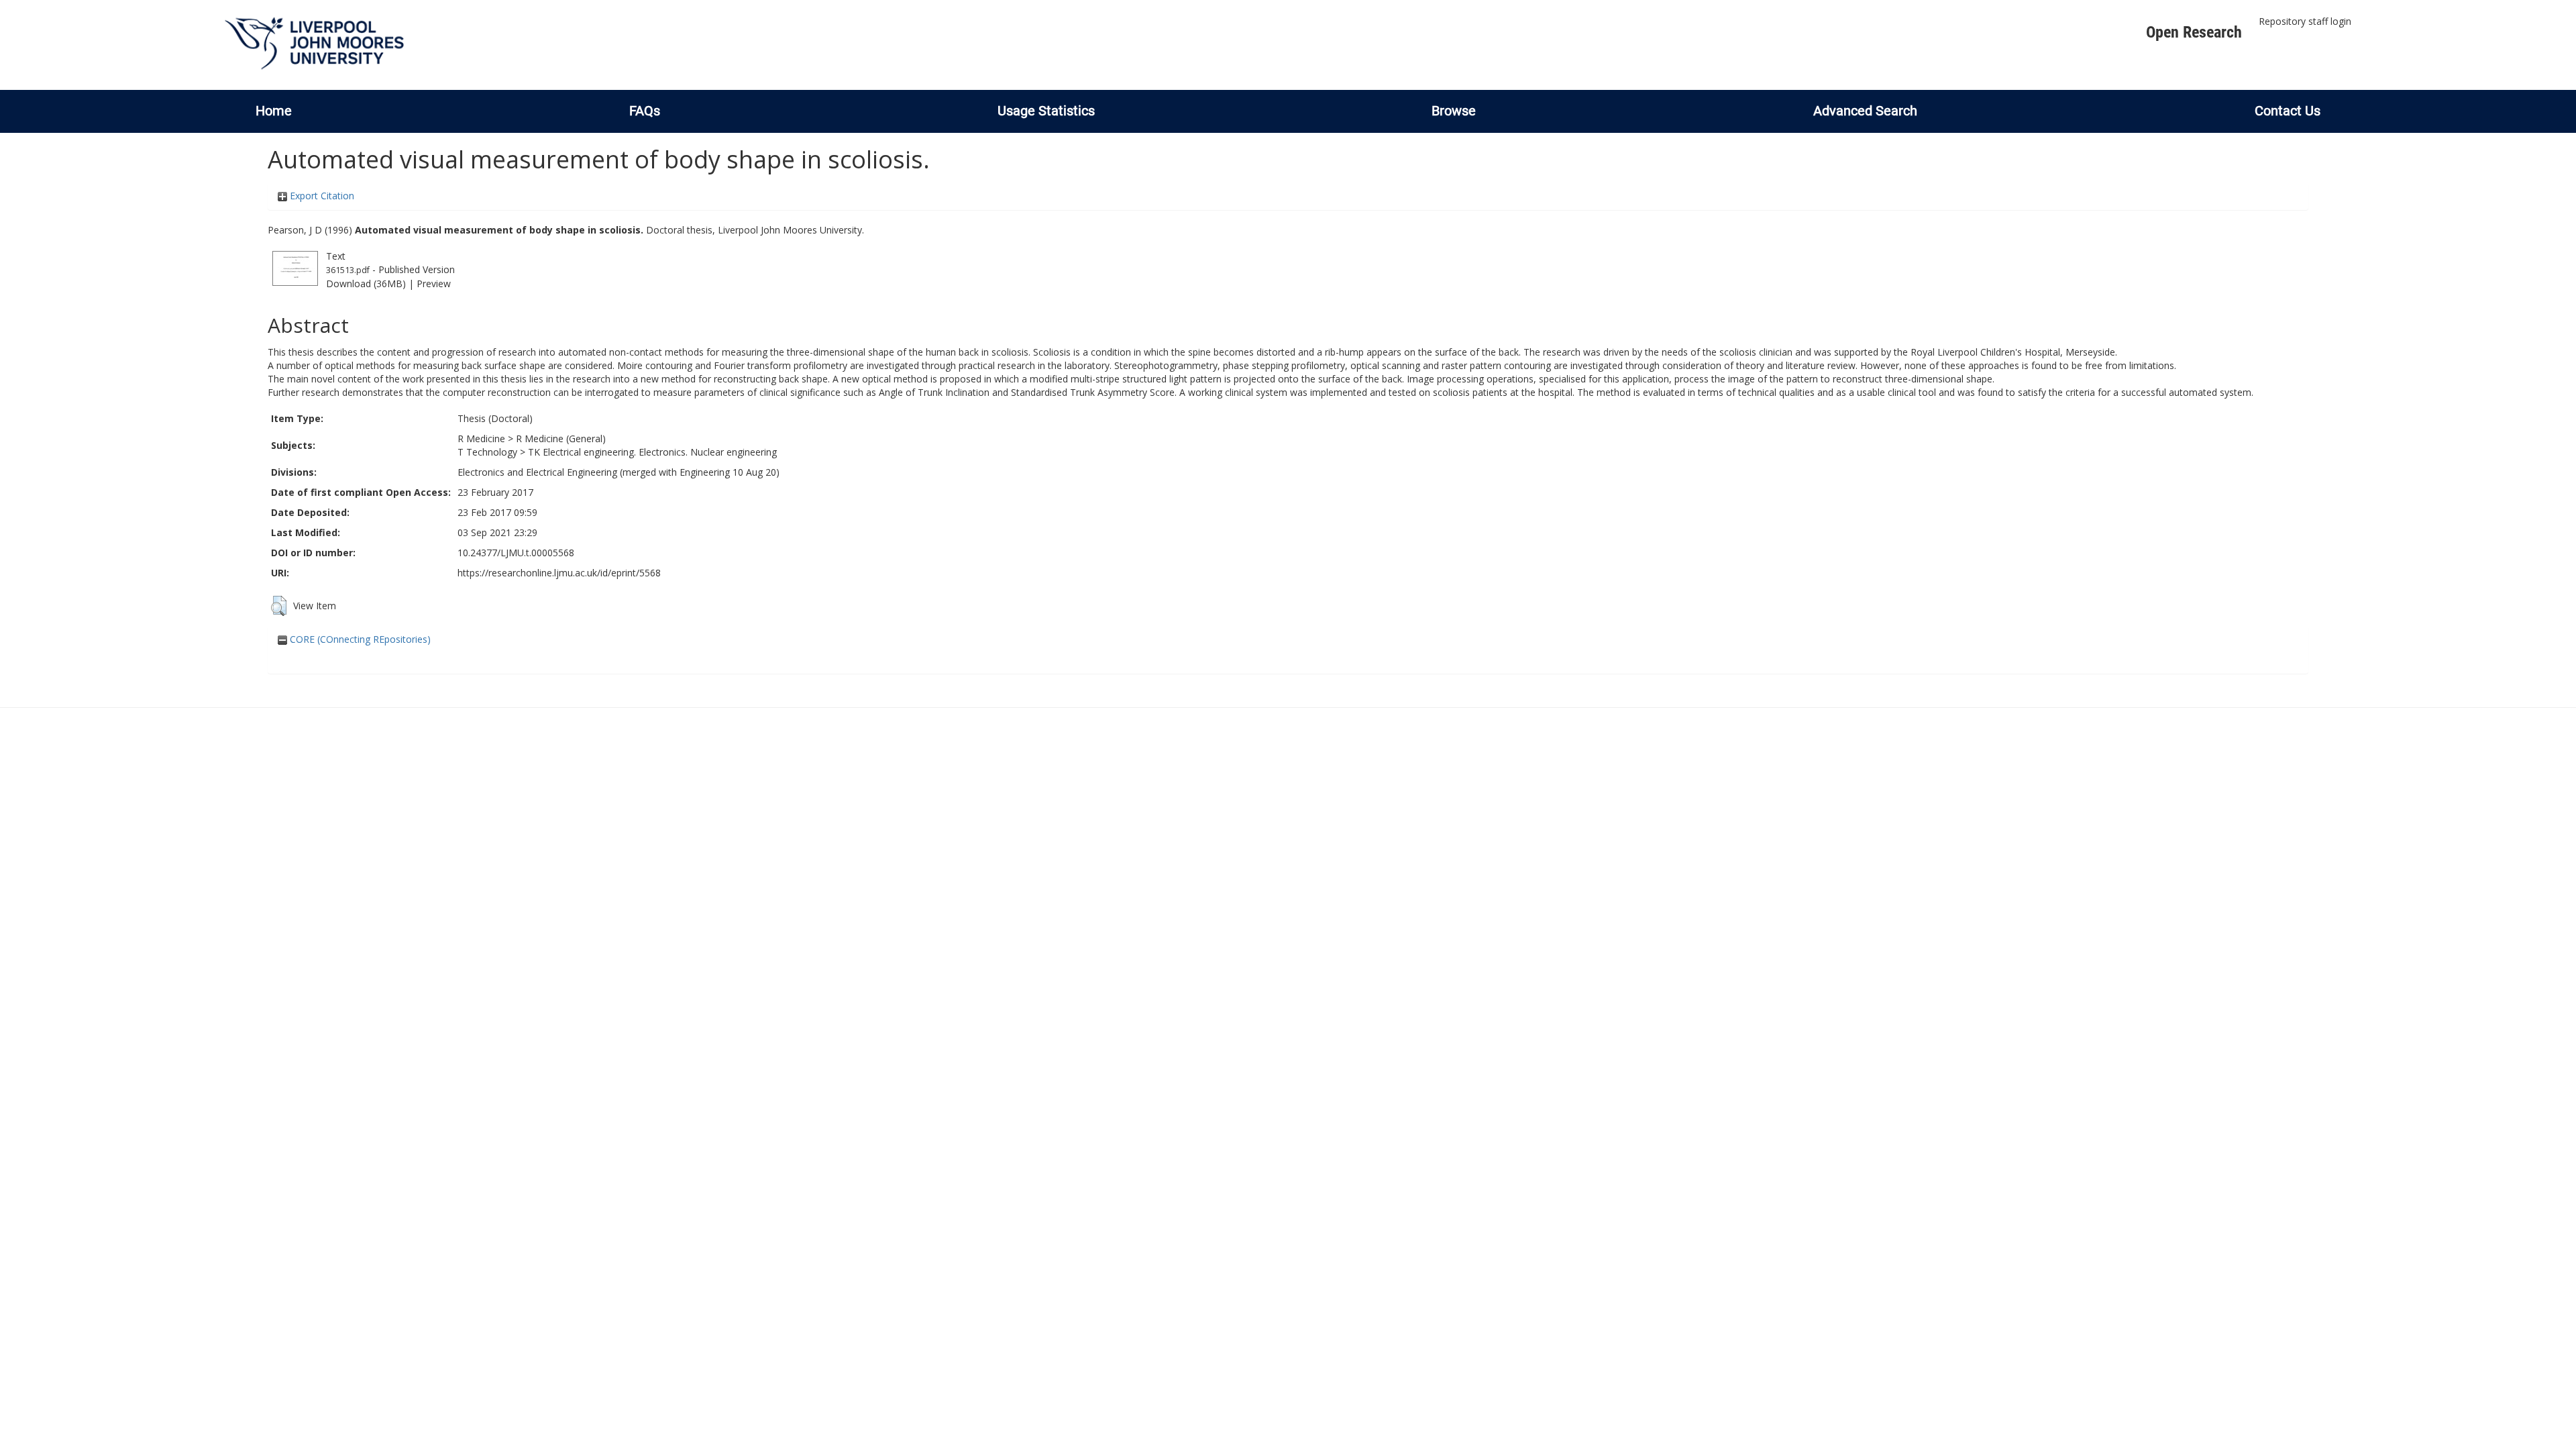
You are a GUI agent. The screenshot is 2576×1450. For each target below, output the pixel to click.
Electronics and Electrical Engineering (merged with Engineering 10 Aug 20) (619, 472)
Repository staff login (2305, 21)
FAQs (645, 111)
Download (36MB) (366, 283)
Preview (434, 283)
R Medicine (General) (561, 438)
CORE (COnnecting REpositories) (359, 639)
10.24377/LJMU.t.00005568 (516, 553)
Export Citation (321, 196)
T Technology (487, 452)
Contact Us (2288, 111)
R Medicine (481, 438)
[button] (279, 606)
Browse (1454, 111)
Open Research (2194, 32)
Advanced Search (1865, 111)
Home (274, 111)
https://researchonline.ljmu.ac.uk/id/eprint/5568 (559, 573)
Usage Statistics (1046, 111)
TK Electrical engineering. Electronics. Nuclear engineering (652, 452)
